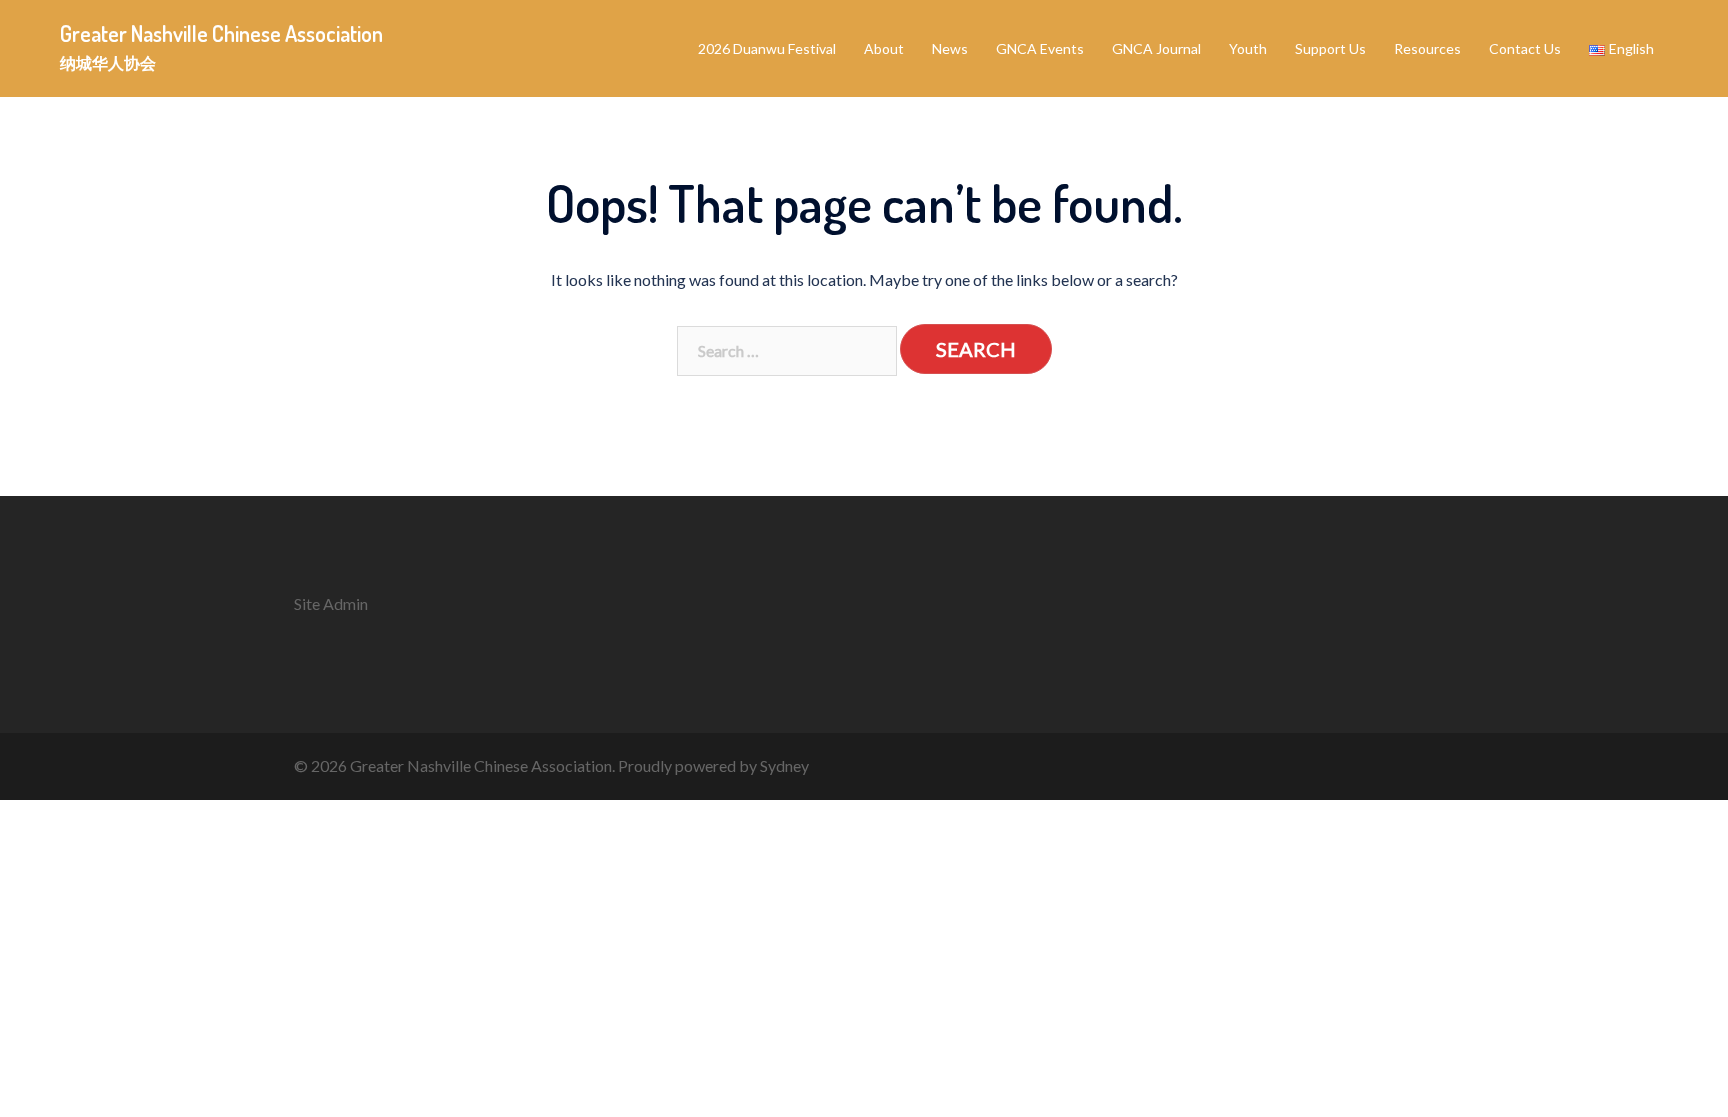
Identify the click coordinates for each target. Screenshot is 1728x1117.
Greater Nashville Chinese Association (221, 33)
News (950, 48)
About (884, 48)
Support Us (1330, 48)
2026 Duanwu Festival (767, 48)
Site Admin (331, 603)
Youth (1248, 48)
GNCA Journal (1156, 48)
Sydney (784, 765)
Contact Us (1525, 48)
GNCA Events (1040, 48)
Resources (1427, 48)
